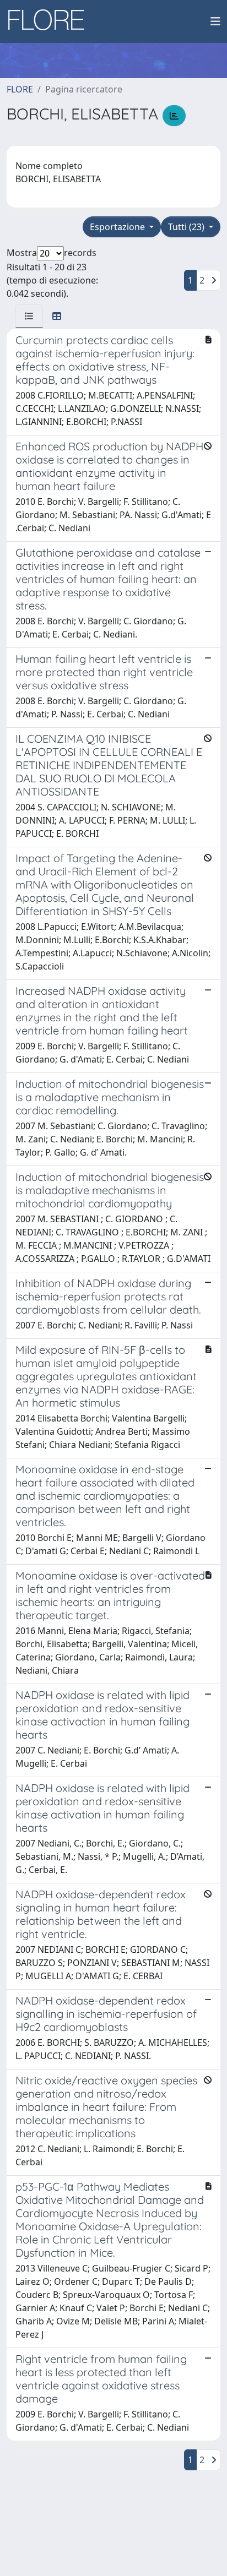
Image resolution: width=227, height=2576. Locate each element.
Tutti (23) (187, 227)
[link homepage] (50, 21)
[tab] (29, 316)
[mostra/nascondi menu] (215, 21)
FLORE (20, 89)
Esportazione (118, 227)
